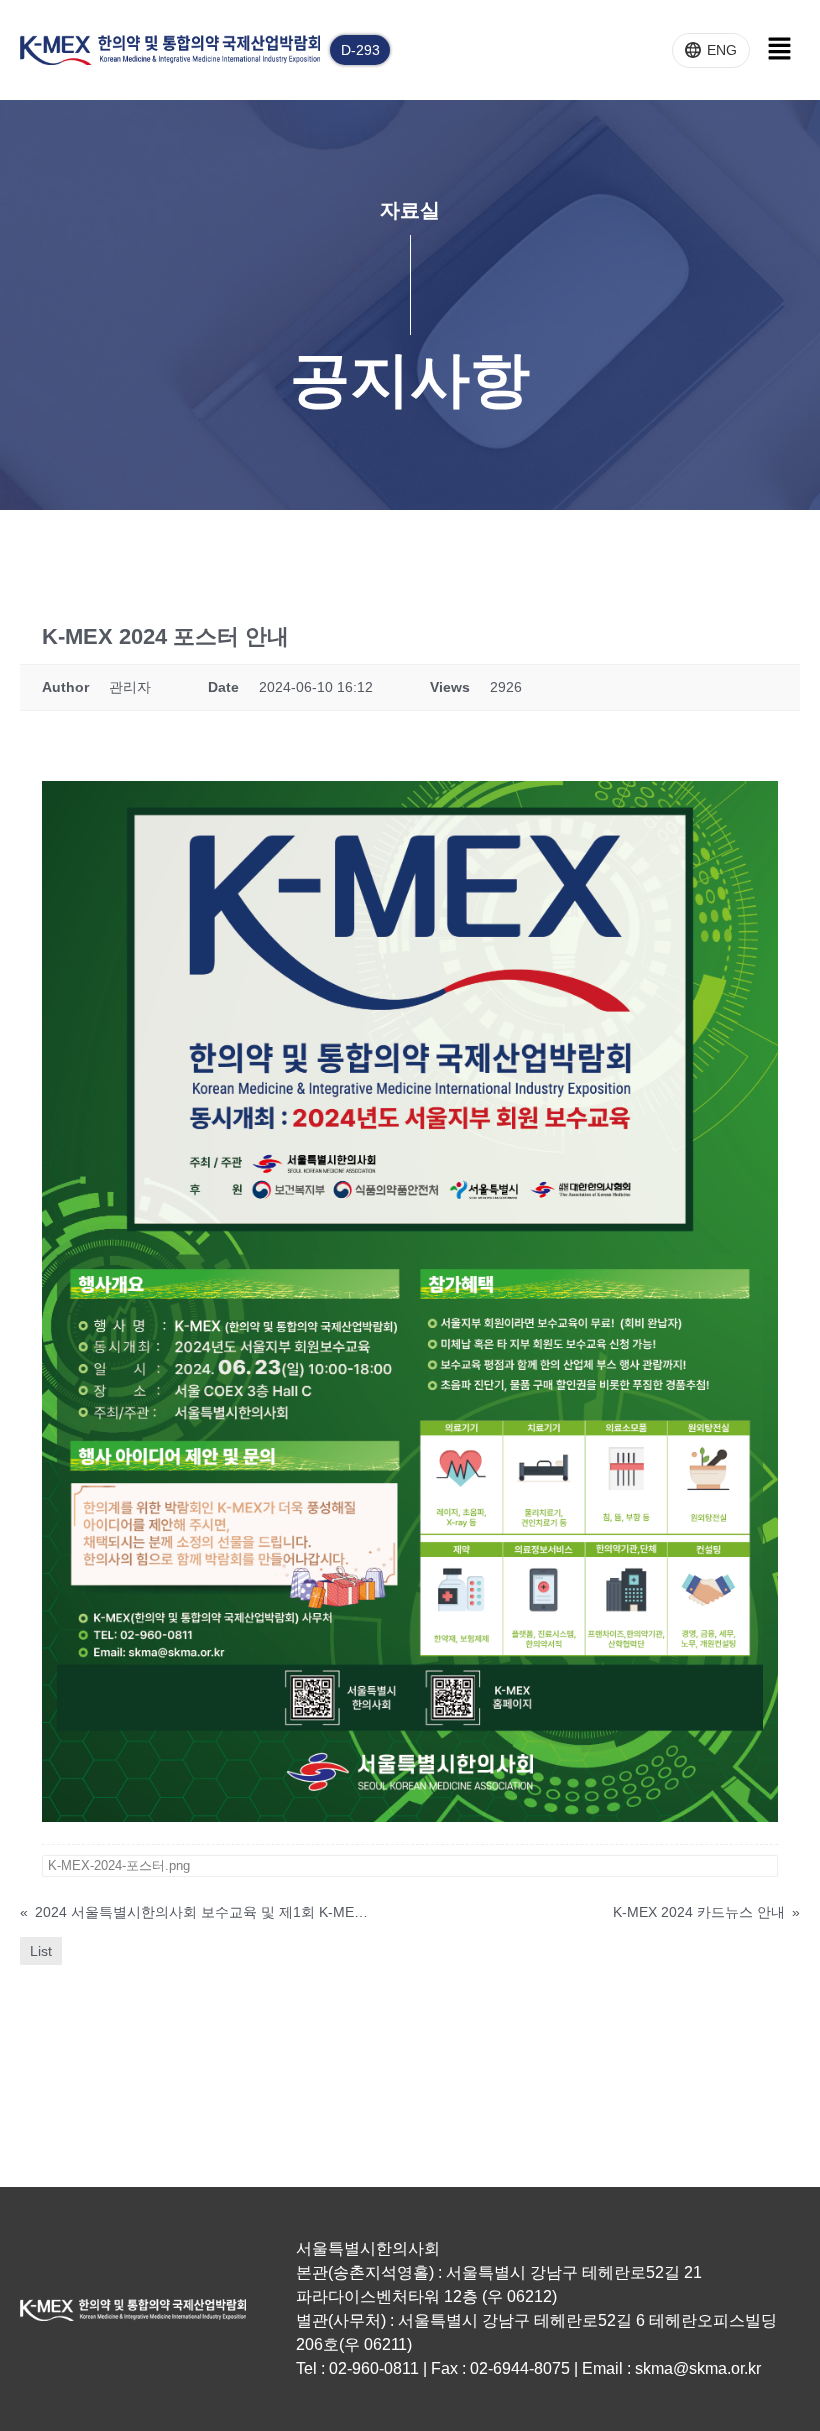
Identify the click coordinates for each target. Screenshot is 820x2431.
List (41, 1951)
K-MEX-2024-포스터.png (119, 1865)
